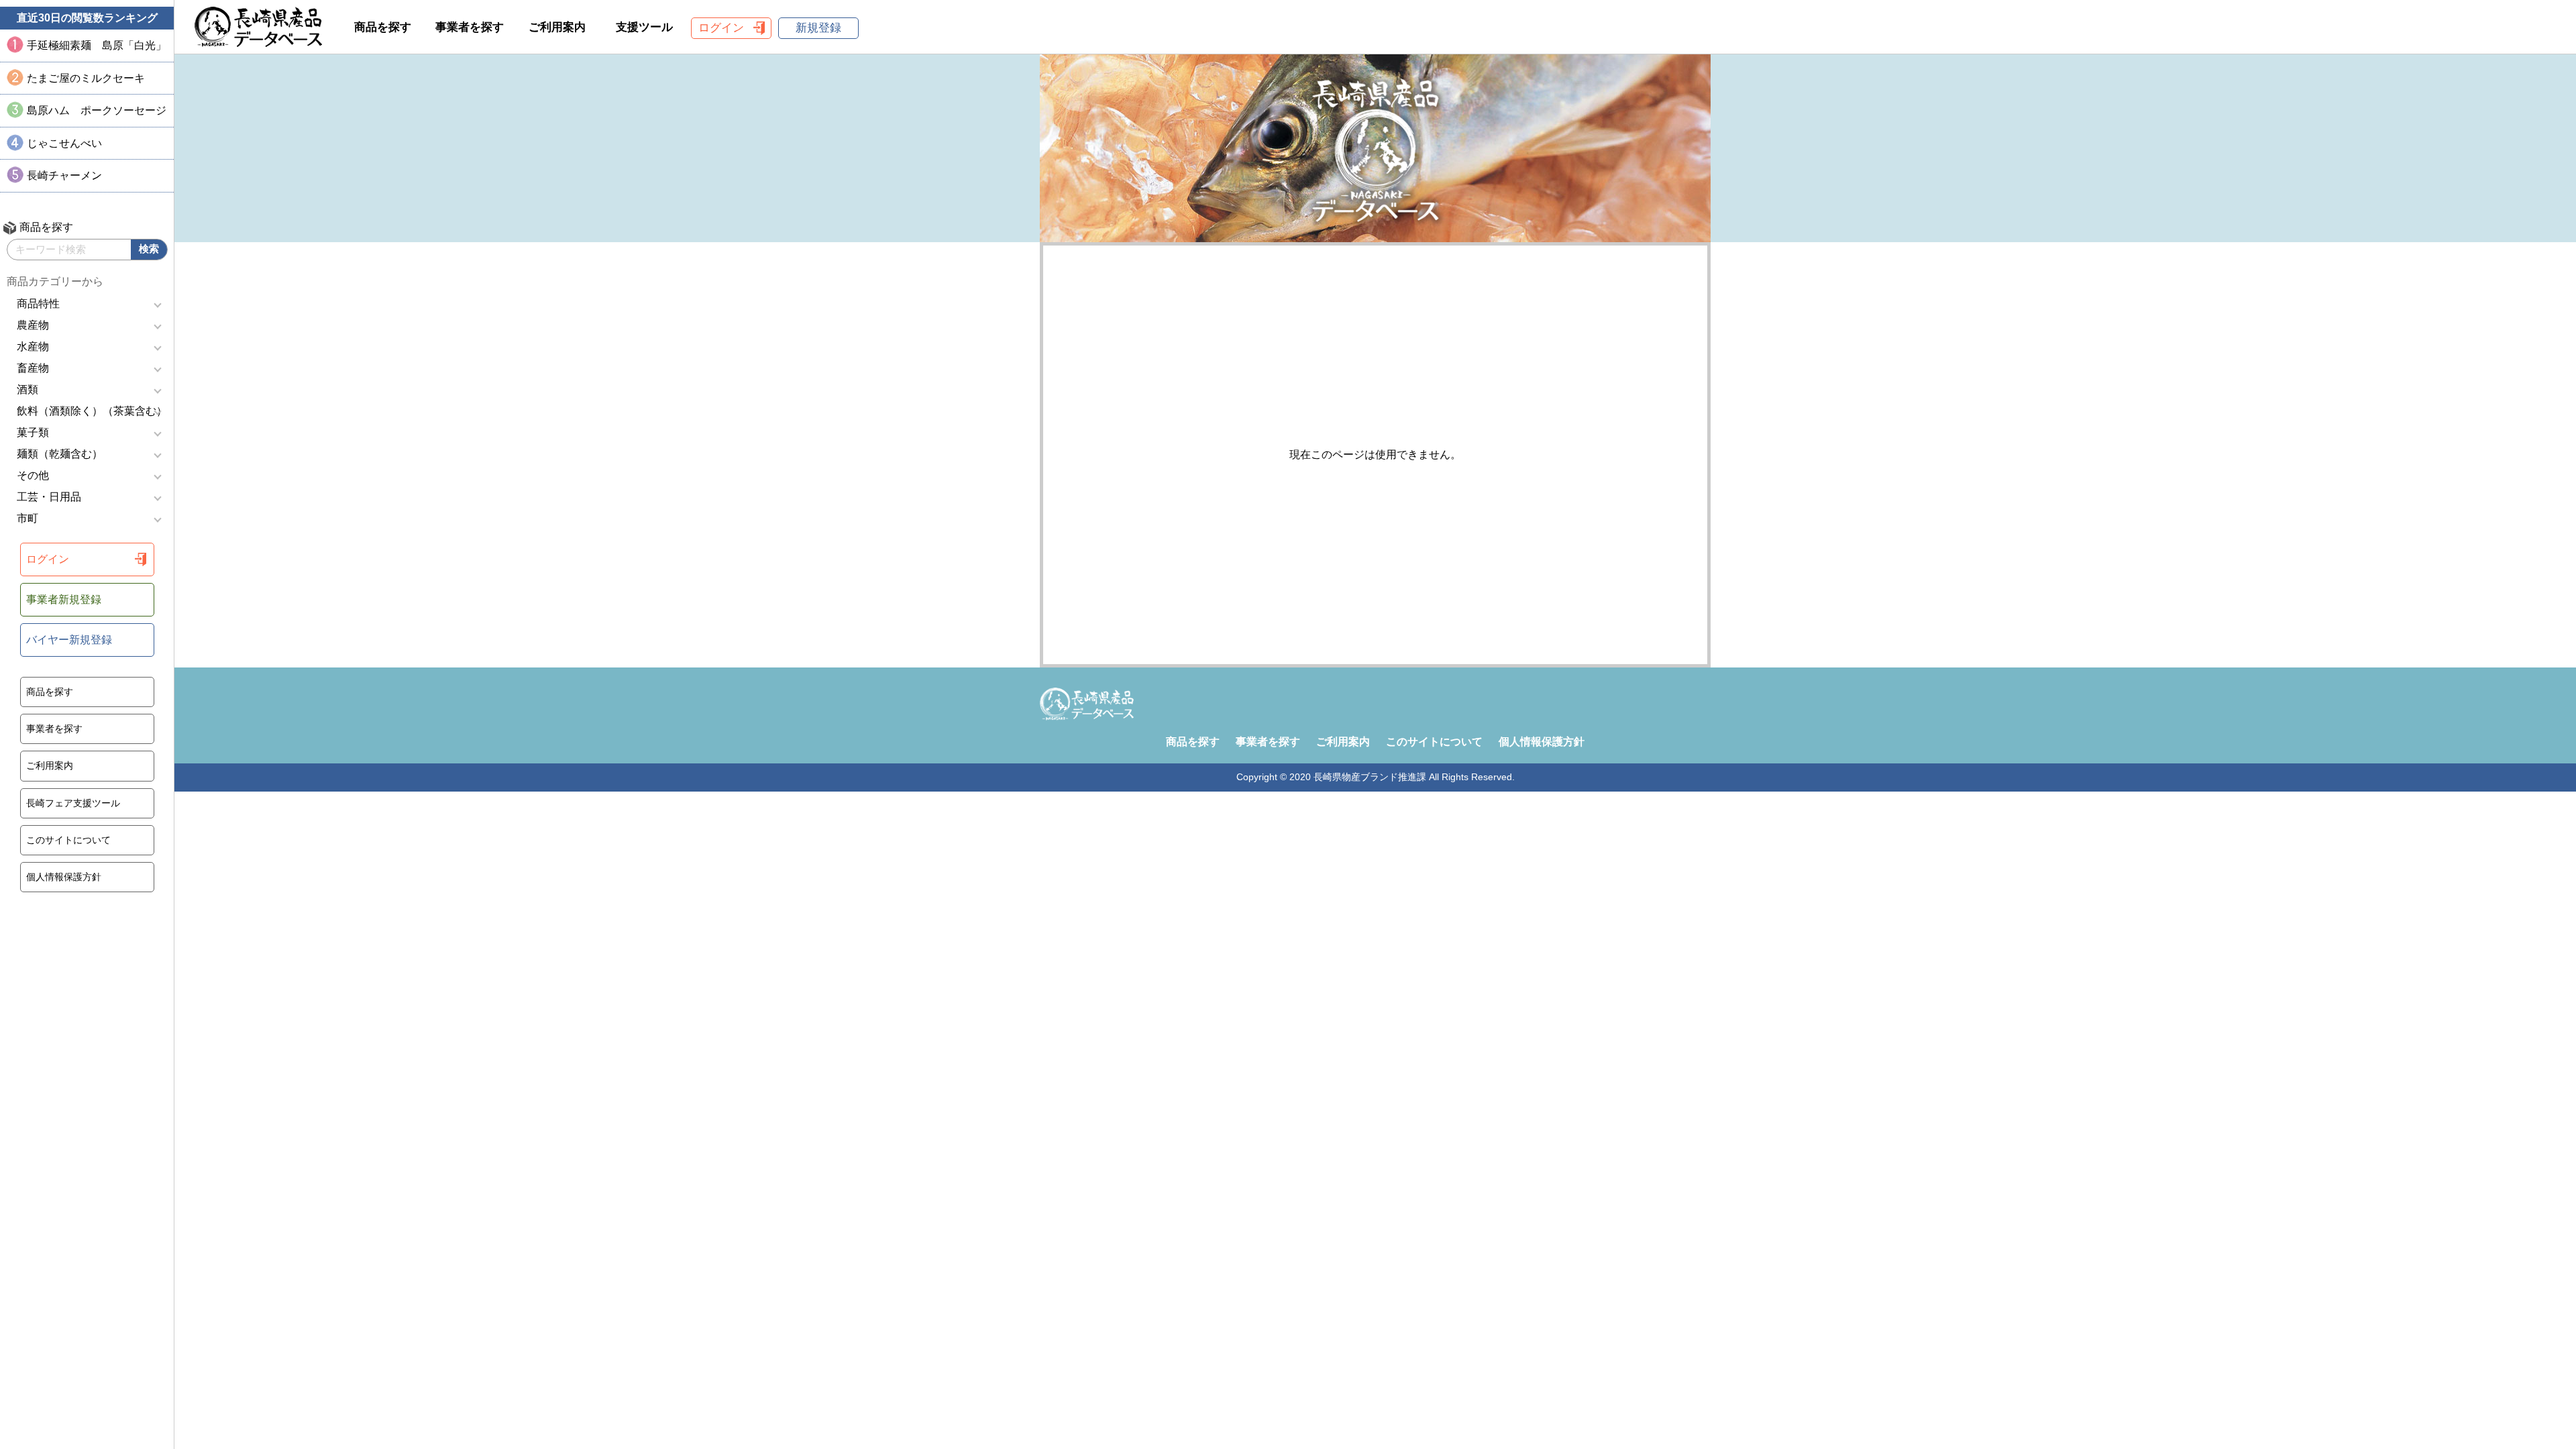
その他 (33, 475)
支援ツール (644, 27)
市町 (28, 518)
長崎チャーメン (64, 175)
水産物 (33, 346)
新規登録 (818, 28)
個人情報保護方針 (64, 877)
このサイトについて (68, 840)
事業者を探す (54, 729)
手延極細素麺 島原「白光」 (97, 45)
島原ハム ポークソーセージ (97, 110)
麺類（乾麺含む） (60, 454)
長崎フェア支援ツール (73, 803)
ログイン (48, 559)
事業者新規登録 (64, 599)
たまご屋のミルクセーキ (86, 78)
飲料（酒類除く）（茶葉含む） (92, 411)
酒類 (28, 389)
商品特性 (38, 304)
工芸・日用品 (49, 497)
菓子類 (33, 432)
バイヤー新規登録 (69, 640)
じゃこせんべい (64, 143)
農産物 (33, 325)
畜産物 (33, 368)
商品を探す (50, 692)
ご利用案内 (50, 765)
